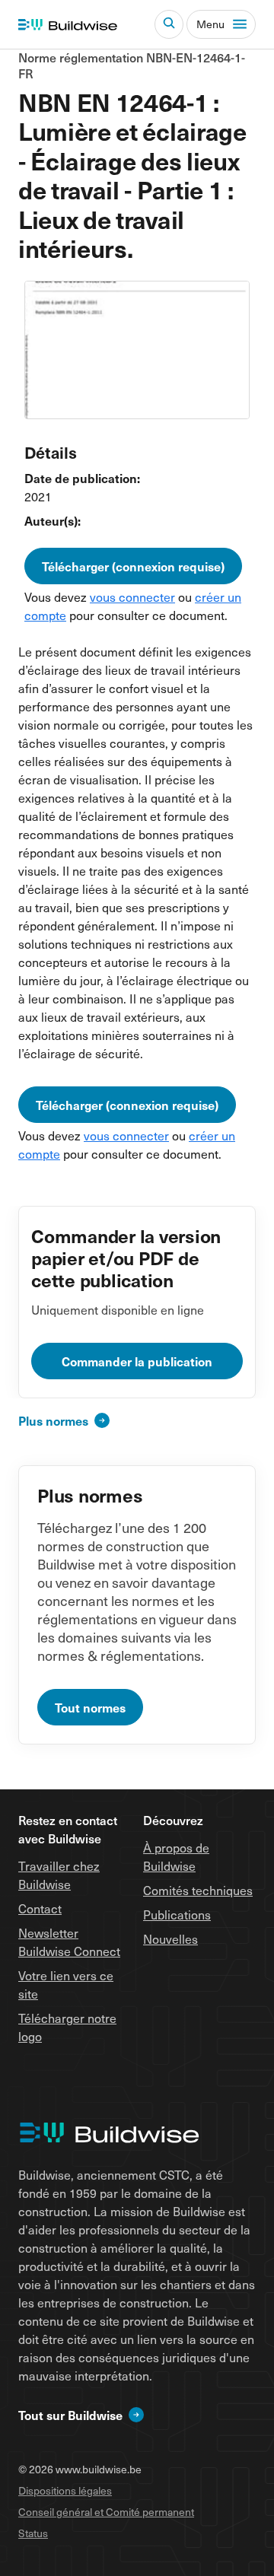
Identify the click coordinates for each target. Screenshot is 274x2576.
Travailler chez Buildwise (59, 1875)
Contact (40, 1908)
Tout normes (90, 1707)
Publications (177, 1914)
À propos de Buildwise (176, 1856)
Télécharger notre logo (67, 2027)
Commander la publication (137, 1361)
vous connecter (132, 596)
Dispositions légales (65, 2490)
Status (33, 2533)
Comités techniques (198, 1890)
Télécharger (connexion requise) (133, 566)
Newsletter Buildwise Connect (69, 1942)
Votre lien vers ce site (66, 1984)
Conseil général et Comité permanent (106, 2512)
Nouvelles (170, 1938)
